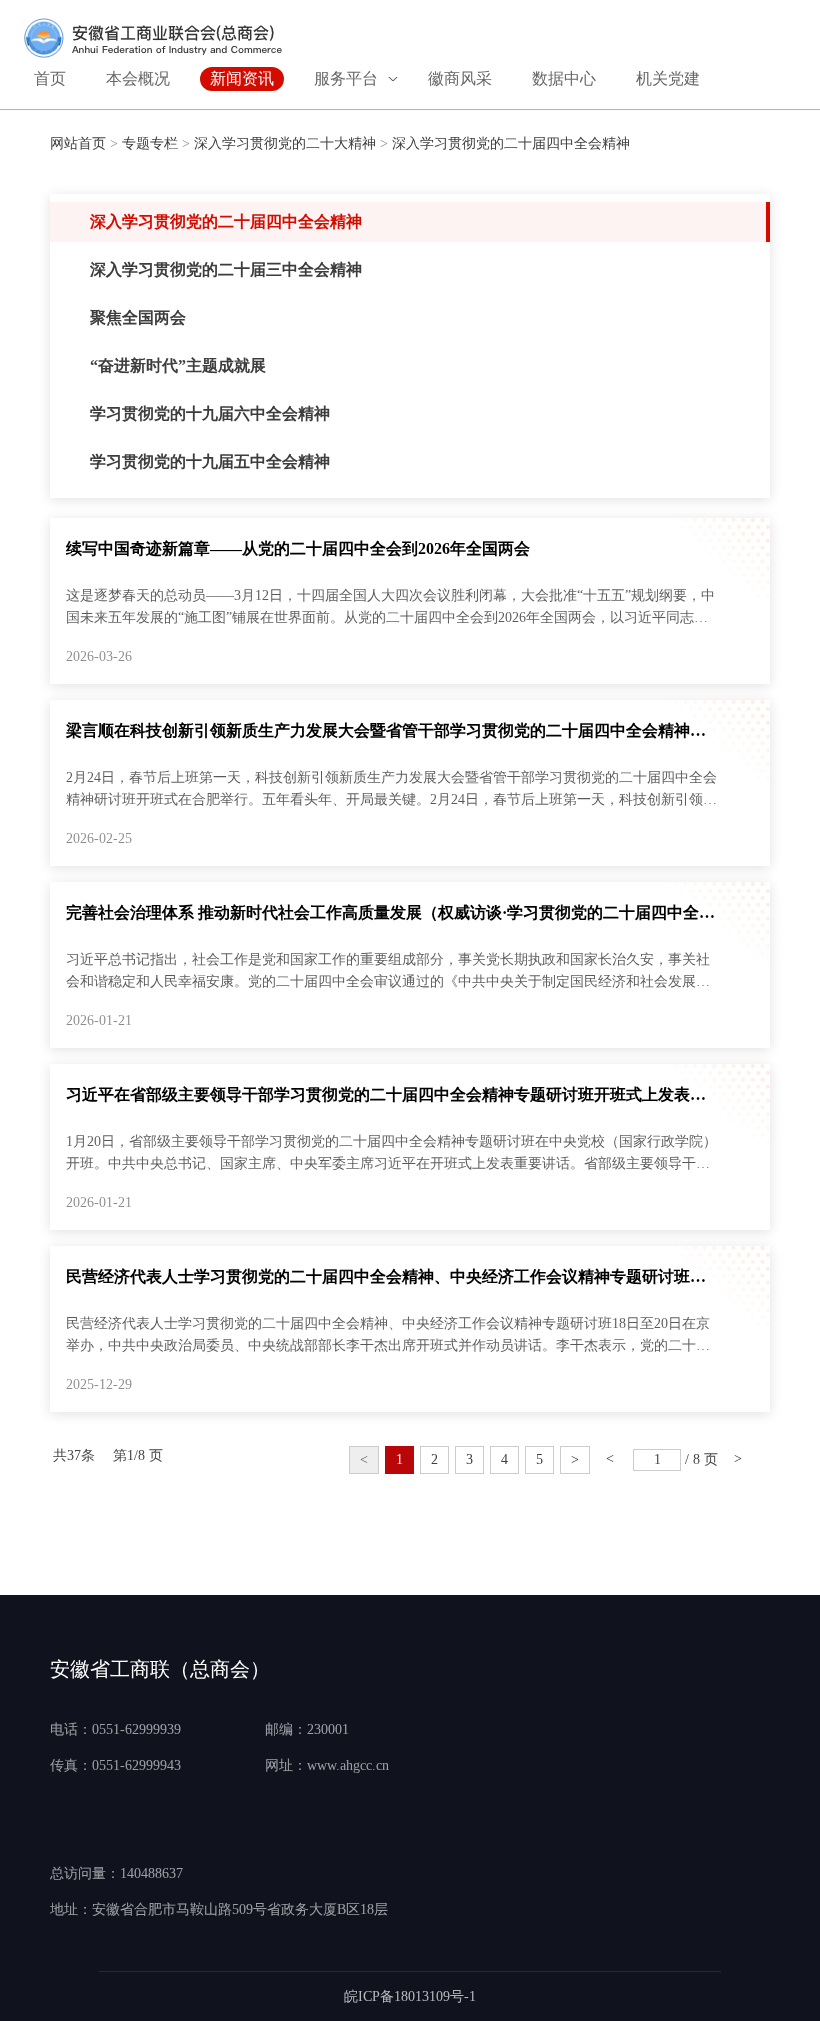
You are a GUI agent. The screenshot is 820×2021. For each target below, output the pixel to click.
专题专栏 (150, 143)
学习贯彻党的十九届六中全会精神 (210, 413)
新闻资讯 (242, 78)
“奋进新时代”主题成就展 (178, 365)
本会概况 (138, 78)
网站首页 (78, 143)
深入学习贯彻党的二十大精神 (285, 143)
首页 (50, 78)
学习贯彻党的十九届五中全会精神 (210, 461)
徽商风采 (460, 78)
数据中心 (564, 78)
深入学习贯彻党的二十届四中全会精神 (511, 143)
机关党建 (668, 78)
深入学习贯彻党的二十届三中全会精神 (226, 269)
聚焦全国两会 (138, 317)
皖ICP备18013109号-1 (410, 1996)
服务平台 (346, 78)
